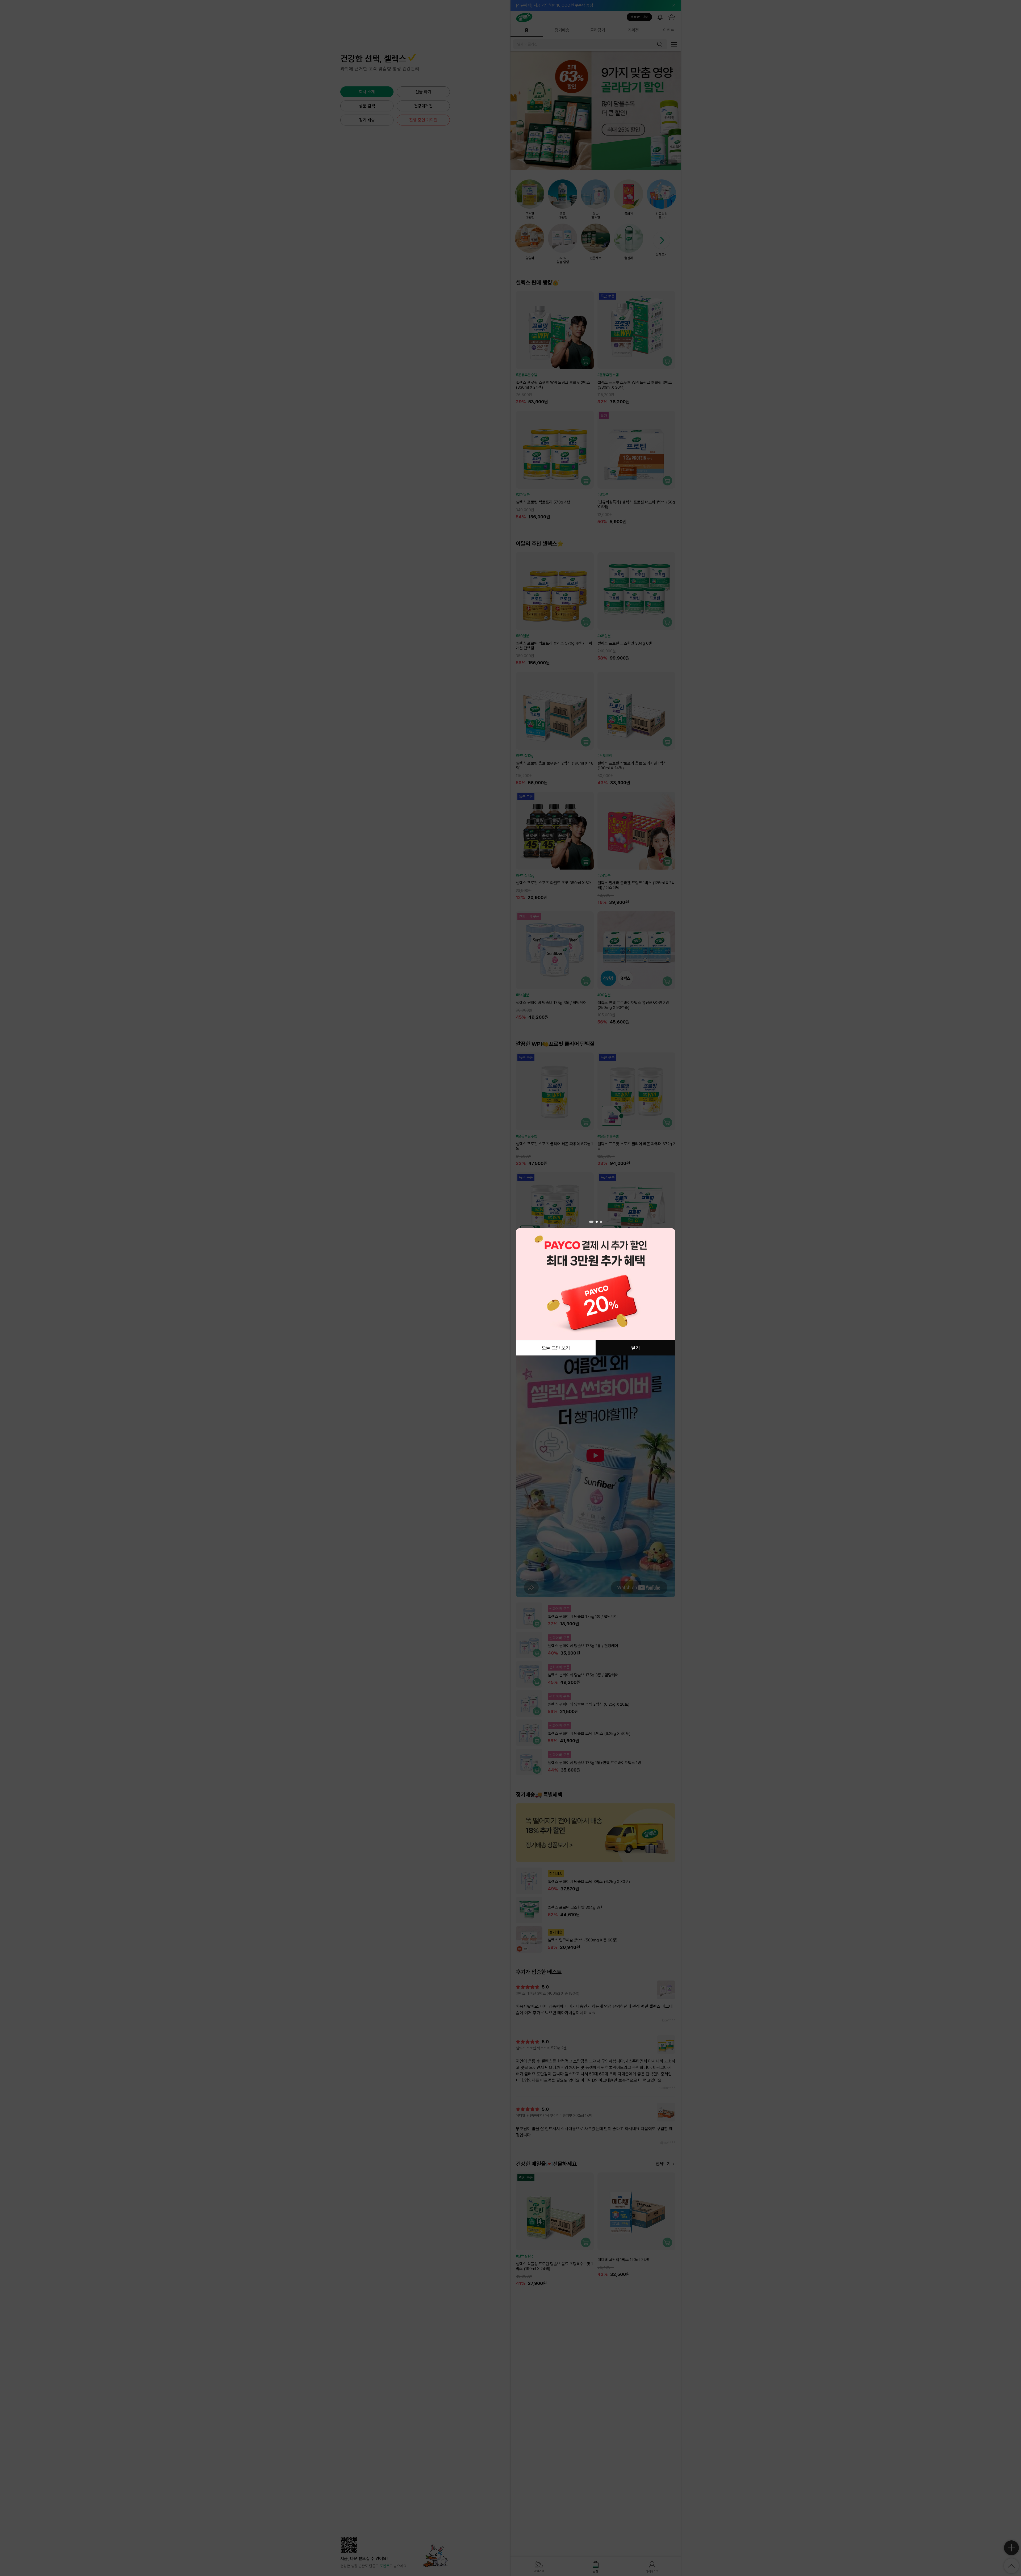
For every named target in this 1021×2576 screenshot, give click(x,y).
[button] (591, 1222)
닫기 (635, 1348)
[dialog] (596, 1288)
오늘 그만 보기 (556, 1348)
